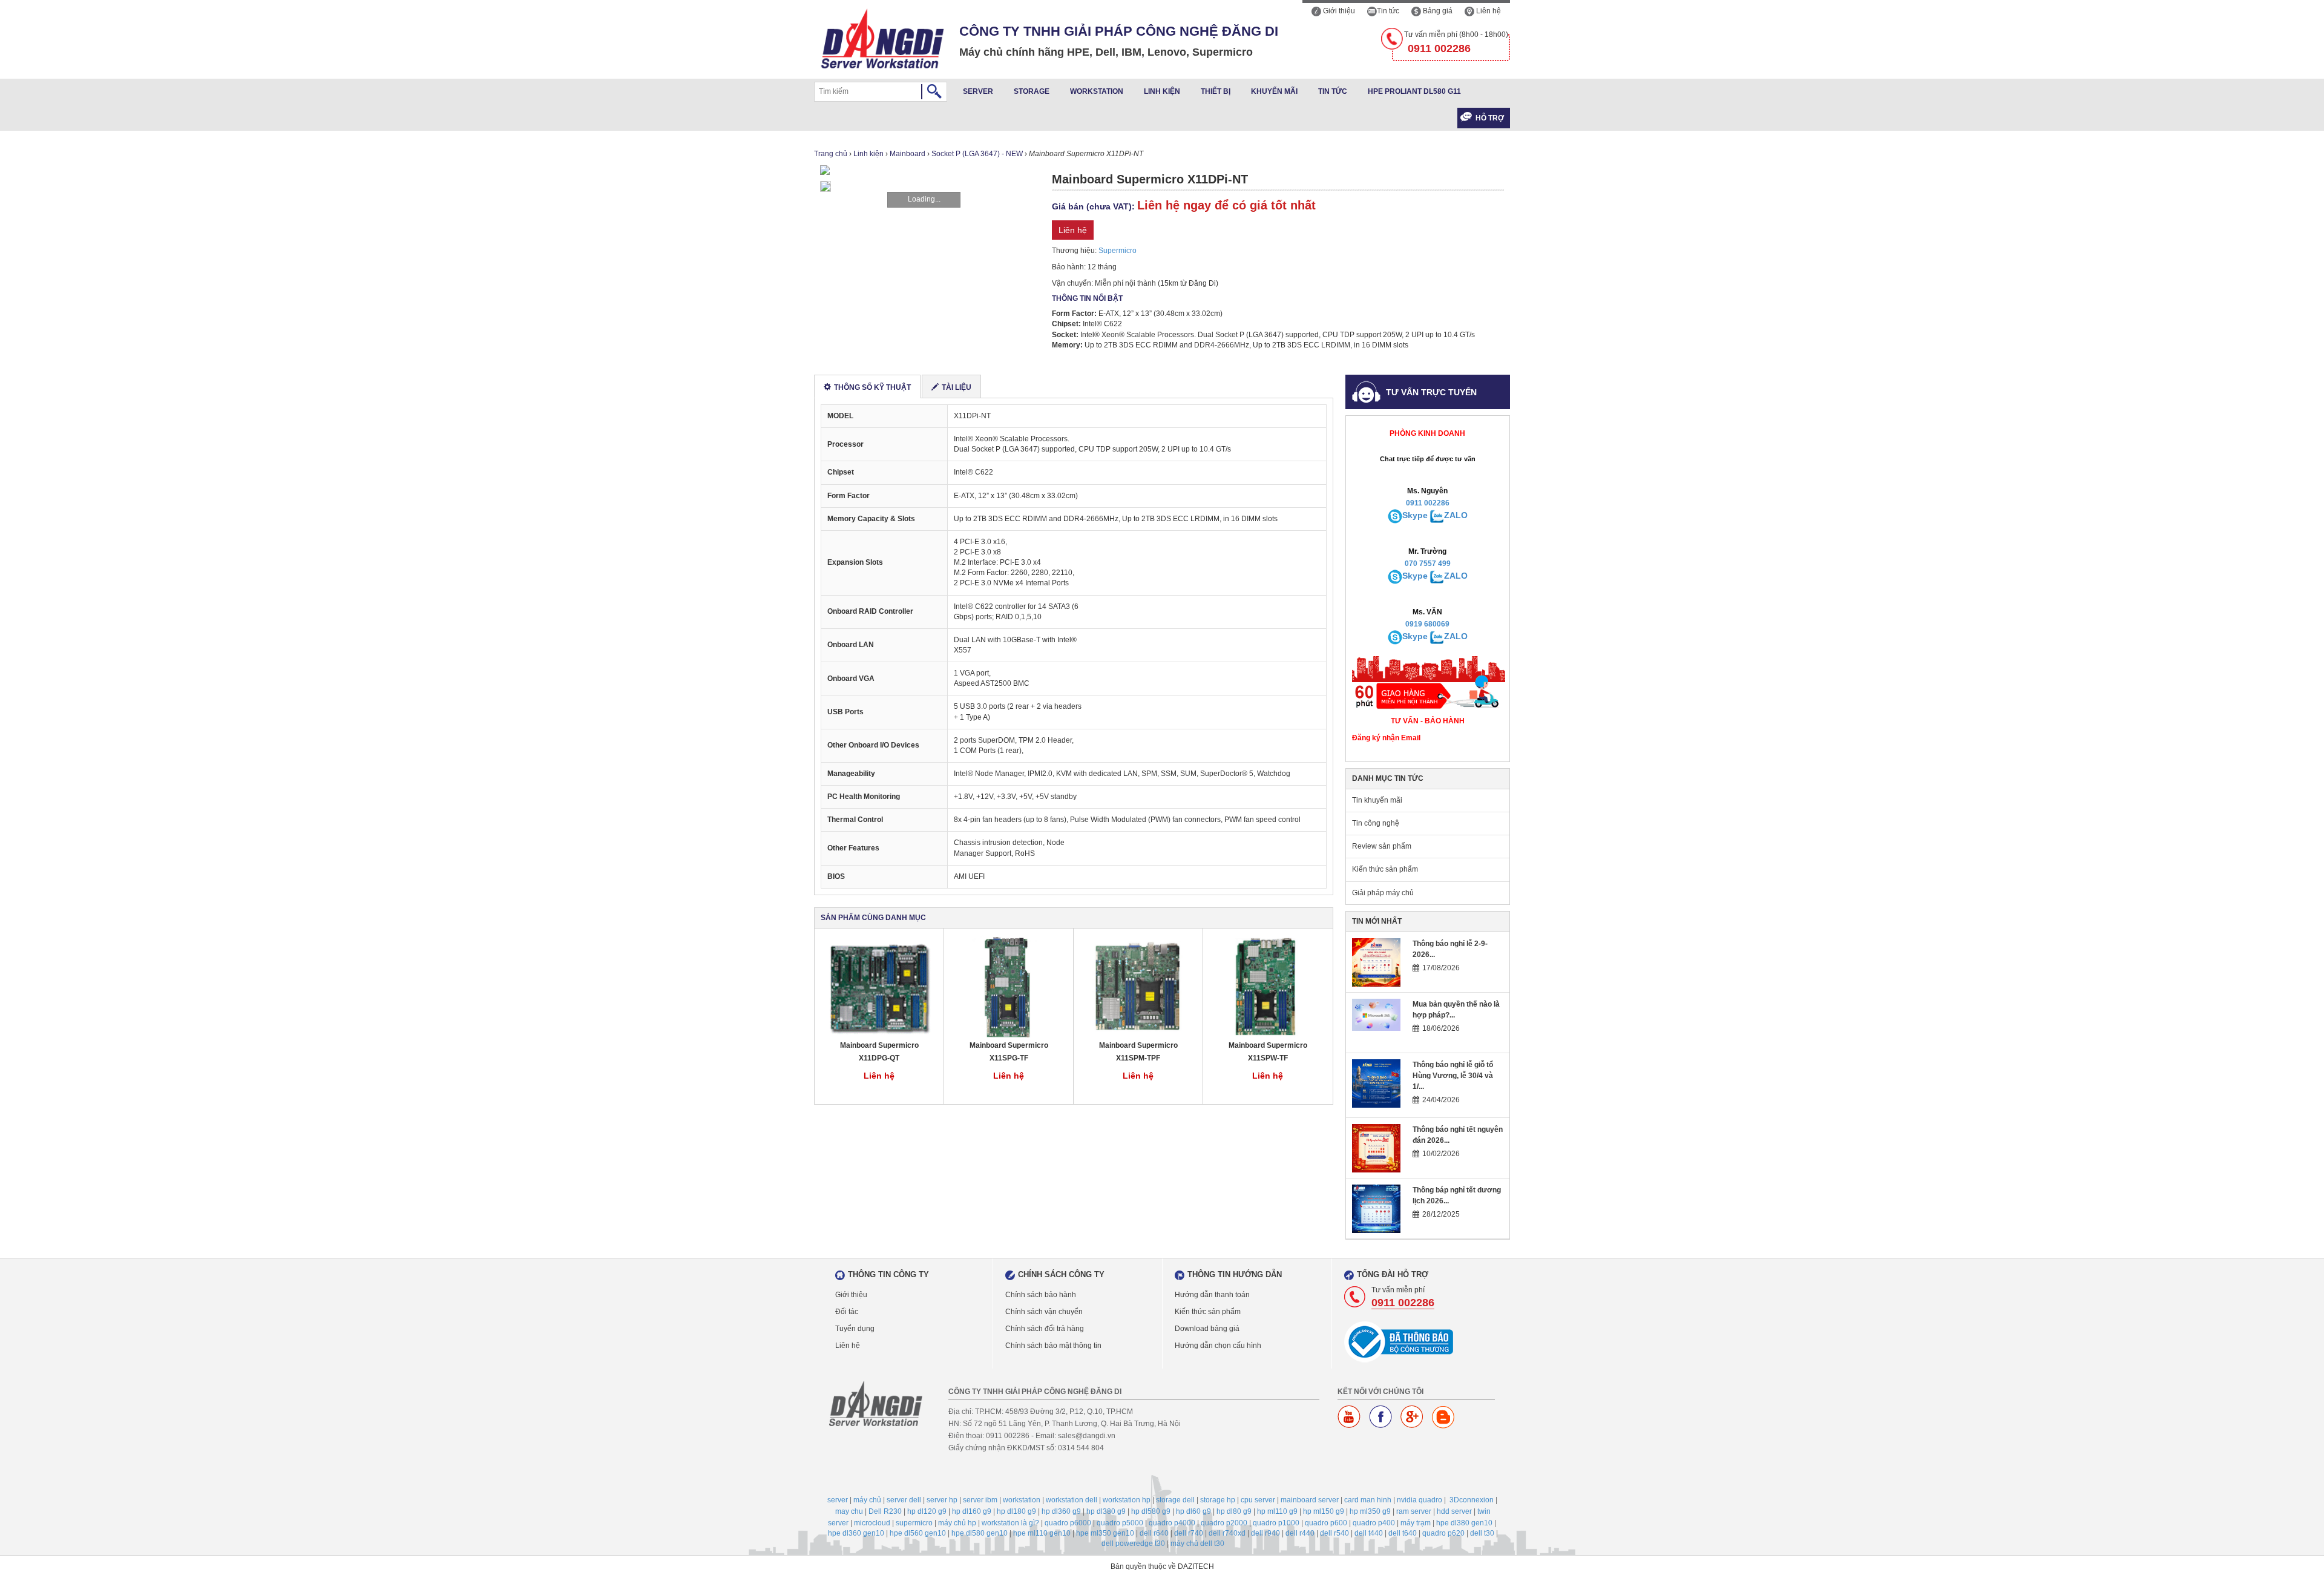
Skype (1415, 515)
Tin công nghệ (1376, 823)
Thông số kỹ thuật (872, 387)
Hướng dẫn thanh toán (1212, 1295)
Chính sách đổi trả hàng (1045, 1329)
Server (978, 91)
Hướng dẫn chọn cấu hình (1218, 1346)
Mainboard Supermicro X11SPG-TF (1009, 1052)
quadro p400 (1374, 1523)
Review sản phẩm (1382, 846)
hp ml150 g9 (1324, 1511)
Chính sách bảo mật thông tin (1053, 1346)
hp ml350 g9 (1370, 1511)
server (838, 1500)
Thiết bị (1216, 91)
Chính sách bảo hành (1041, 1295)
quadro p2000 (1224, 1523)
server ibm (980, 1500)
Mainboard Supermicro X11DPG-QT (879, 1052)
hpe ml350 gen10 (1105, 1533)
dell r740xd (1227, 1533)
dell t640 (1403, 1533)
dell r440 (1300, 1533)
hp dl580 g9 (1151, 1511)
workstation (1022, 1500)
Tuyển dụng (855, 1329)
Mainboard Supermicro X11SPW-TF (1268, 1052)
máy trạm (1416, 1523)
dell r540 (1334, 1533)
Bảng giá (1437, 11)
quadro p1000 (1276, 1523)
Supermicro (1118, 251)
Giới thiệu (1338, 11)
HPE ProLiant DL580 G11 (1414, 91)
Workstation (1097, 91)
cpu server (1258, 1500)
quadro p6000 (1068, 1523)
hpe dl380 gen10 (1464, 1523)
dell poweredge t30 (1133, 1543)
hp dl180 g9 (1016, 1511)
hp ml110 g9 (1277, 1511)
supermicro (914, 1523)
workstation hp (1127, 1500)
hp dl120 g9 (927, 1511)
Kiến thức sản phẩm (1385, 869)
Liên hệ (1488, 11)
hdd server (1454, 1511)
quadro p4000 (1172, 1523)
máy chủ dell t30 (1197, 1543)
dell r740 (1189, 1533)
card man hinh (1368, 1500)
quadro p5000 (1120, 1523)
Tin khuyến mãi (1377, 800)
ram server (1414, 1511)
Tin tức (1388, 11)
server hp (942, 1500)
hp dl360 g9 (1061, 1511)
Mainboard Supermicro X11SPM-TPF (1138, 1052)
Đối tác (847, 1312)
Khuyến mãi (1274, 91)
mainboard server (1310, 1500)
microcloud (872, 1523)
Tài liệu (957, 387)
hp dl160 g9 (972, 1511)
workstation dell (1072, 1500)
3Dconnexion (1472, 1500)
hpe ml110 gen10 (1042, 1533)
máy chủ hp (957, 1523)
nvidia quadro (1420, 1500)
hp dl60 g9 (1193, 1511)
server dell (904, 1500)
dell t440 (1369, 1533)
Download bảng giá (1207, 1329)
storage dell (1175, 1500)
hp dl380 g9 (1106, 1511)
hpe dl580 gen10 (980, 1533)
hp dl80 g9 (1234, 1511)
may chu (849, 1511)
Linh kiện (1162, 91)
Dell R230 (885, 1511)
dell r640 (1154, 1533)
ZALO (1456, 515)
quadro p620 (1443, 1533)
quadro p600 (1326, 1523)
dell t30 (1482, 1533)
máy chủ (867, 1500)
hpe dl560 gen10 (918, 1533)
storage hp (1218, 1500)
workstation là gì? (1010, 1523)
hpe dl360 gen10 (856, 1533)
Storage (1032, 91)
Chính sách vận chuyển (1044, 1312)
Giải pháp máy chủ (1383, 893)
